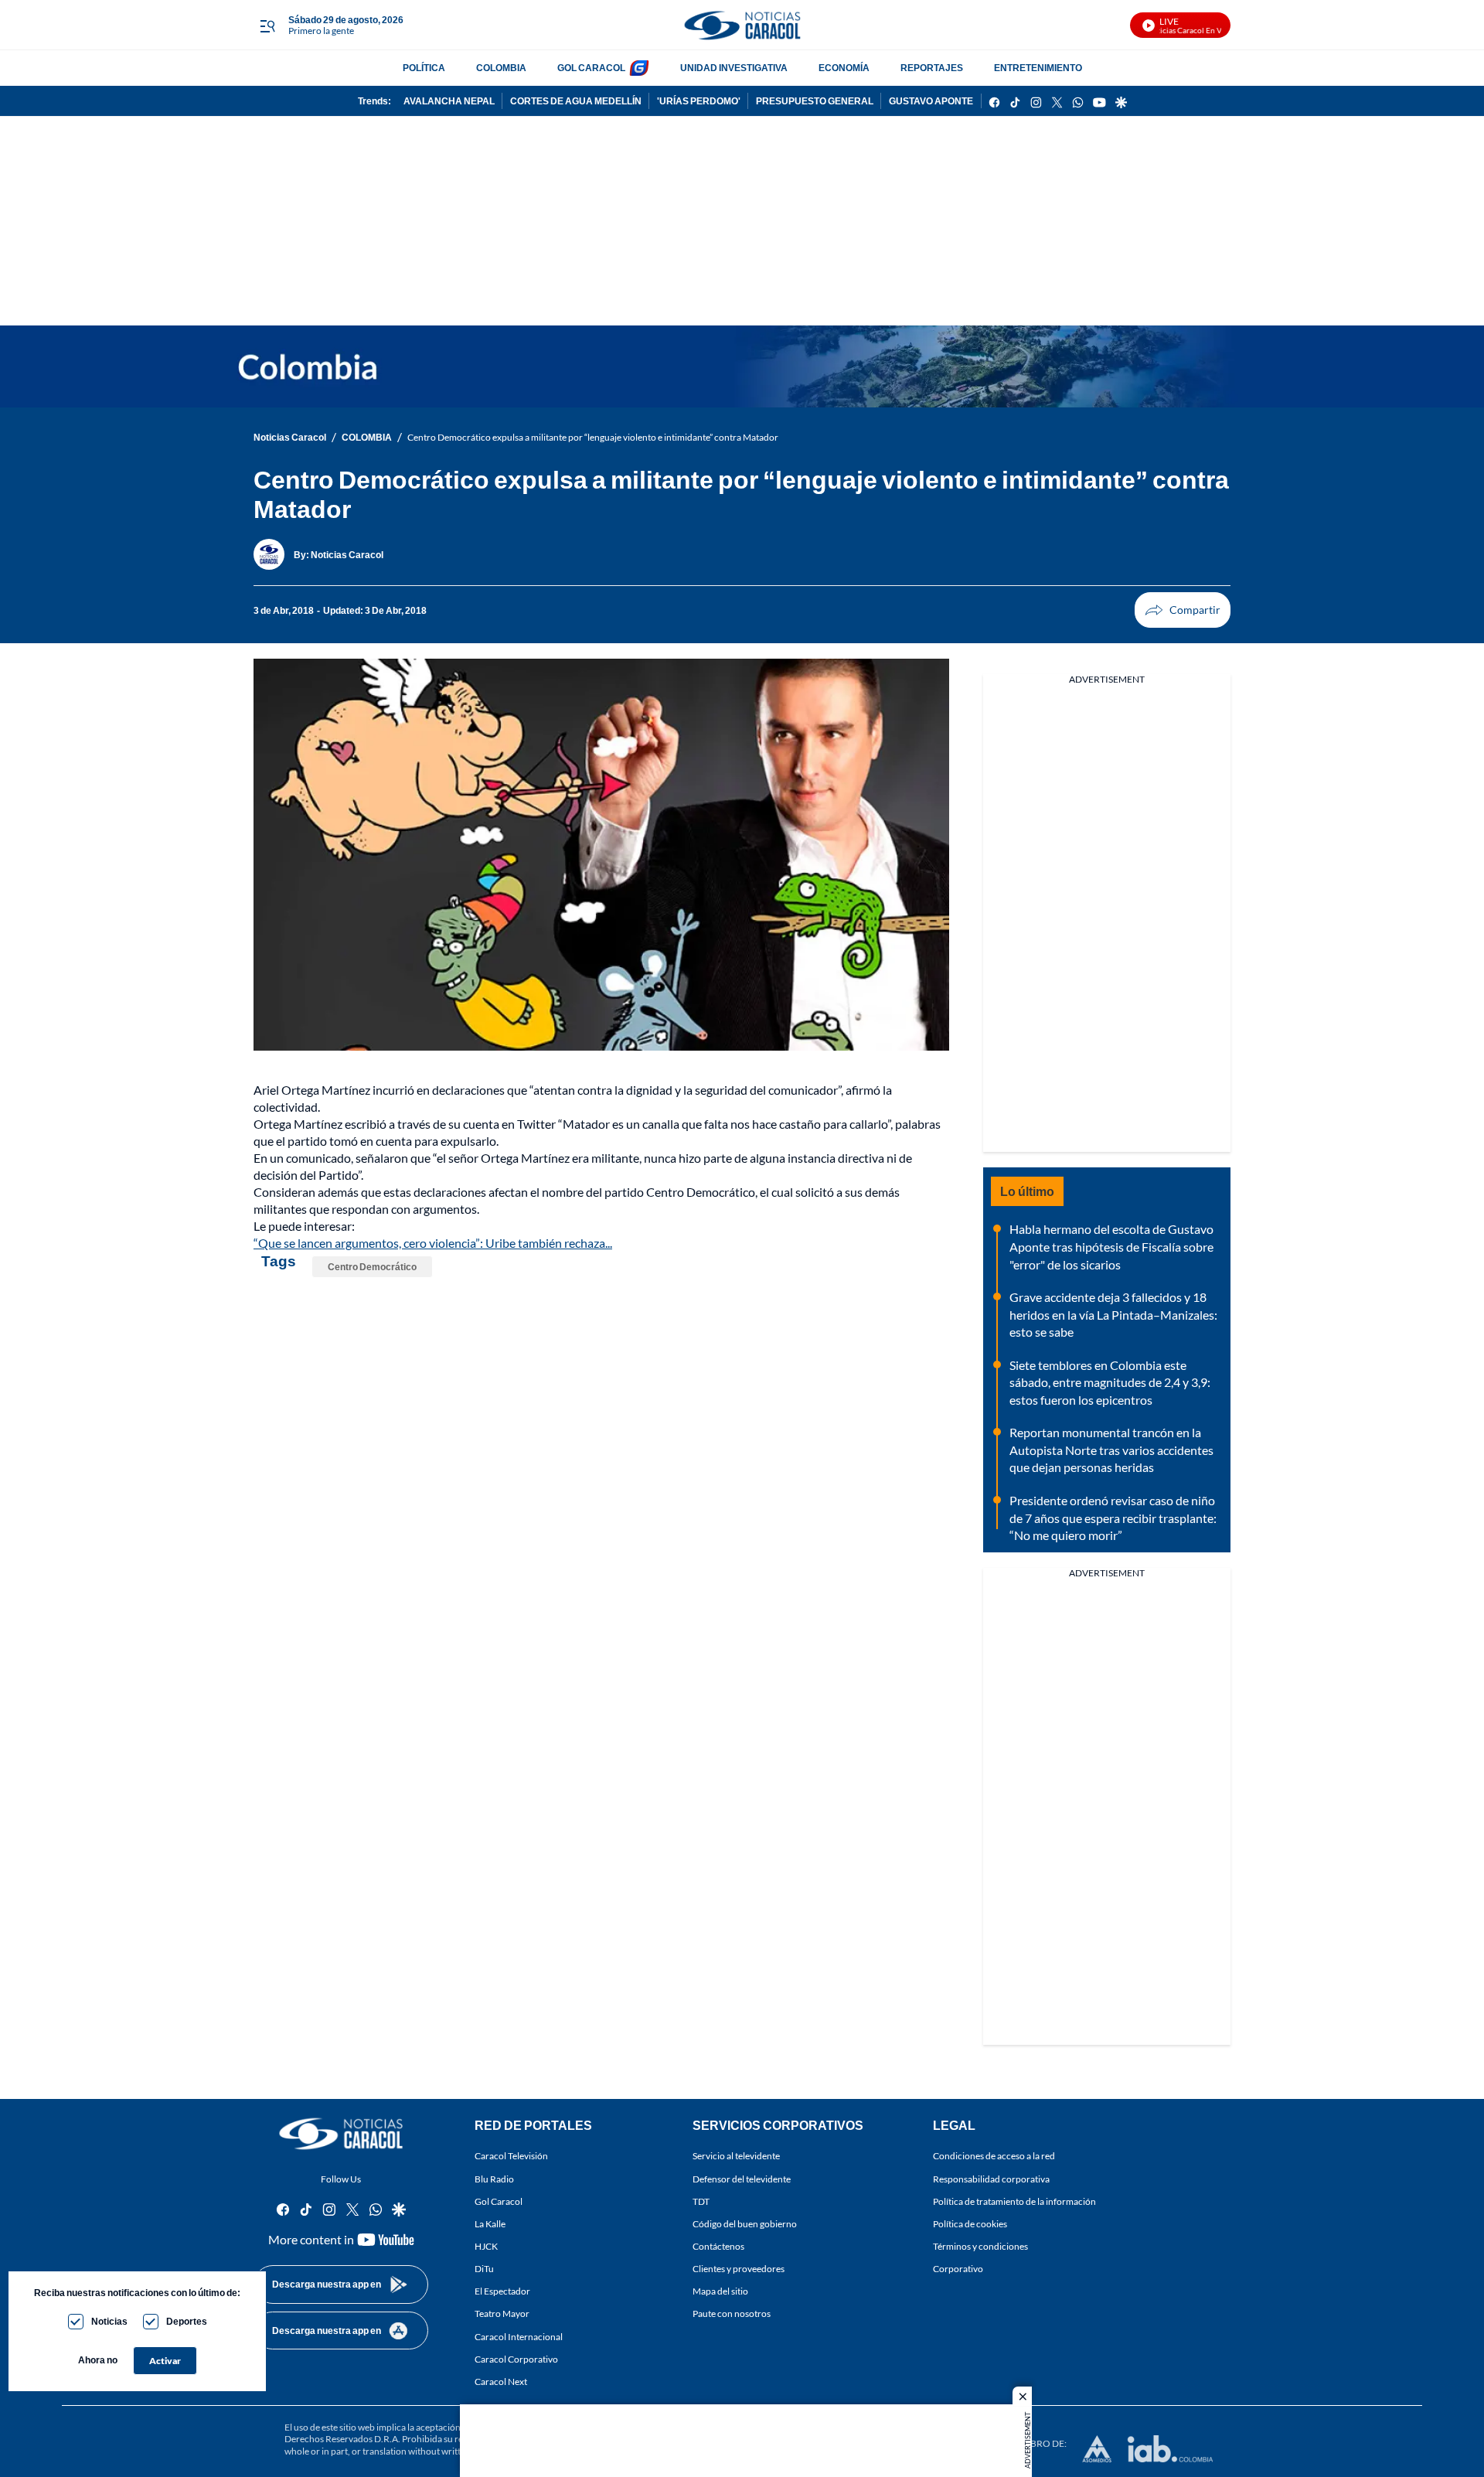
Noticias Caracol (290, 437)
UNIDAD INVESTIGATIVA (734, 68)
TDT (701, 2201)
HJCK (486, 2246)
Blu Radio (494, 2179)
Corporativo (958, 2269)
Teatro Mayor (502, 2314)
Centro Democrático (372, 1267)
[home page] (742, 25)
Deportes (187, 2321)
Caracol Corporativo (516, 2359)
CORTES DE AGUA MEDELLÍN (576, 101)
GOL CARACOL (591, 68)
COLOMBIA (501, 68)
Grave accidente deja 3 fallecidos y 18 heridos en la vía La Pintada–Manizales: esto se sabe (1113, 1314)
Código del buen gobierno (745, 2224)
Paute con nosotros (732, 2314)
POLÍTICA (424, 68)
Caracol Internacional (519, 2337)
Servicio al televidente (736, 2157)
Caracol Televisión (511, 2157)
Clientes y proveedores (739, 2269)
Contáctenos (718, 2246)
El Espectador (502, 2291)
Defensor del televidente (742, 2179)
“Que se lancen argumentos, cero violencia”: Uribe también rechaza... (433, 1243)
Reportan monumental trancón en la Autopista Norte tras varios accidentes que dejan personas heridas (1111, 1450)
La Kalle (490, 2224)
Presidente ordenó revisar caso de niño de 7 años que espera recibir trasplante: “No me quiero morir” (1113, 1518)
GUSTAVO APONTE (931, 101)
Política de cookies (970, 2224)
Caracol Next (501, 2382)
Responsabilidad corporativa (991, 2179)
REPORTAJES (932, 68)
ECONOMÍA (844, 68)
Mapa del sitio (720, 2291)
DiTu (484, 2269)
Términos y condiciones (980, 2246)
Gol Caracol (499, 2201)
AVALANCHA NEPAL (449, 101)
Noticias (109, 2321)
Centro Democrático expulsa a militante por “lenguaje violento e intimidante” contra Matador (593, 437)
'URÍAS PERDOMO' (699, 101)
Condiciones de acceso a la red (994, 2157)
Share (1183, 610)
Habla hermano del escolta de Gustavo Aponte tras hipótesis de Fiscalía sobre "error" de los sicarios (1111, 1246)
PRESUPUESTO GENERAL (815, 101)
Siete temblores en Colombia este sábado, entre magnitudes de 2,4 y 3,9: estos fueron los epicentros (1110, 1382)
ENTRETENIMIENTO (1038, 68)
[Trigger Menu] (267, 26)
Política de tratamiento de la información (1014, 2201)
